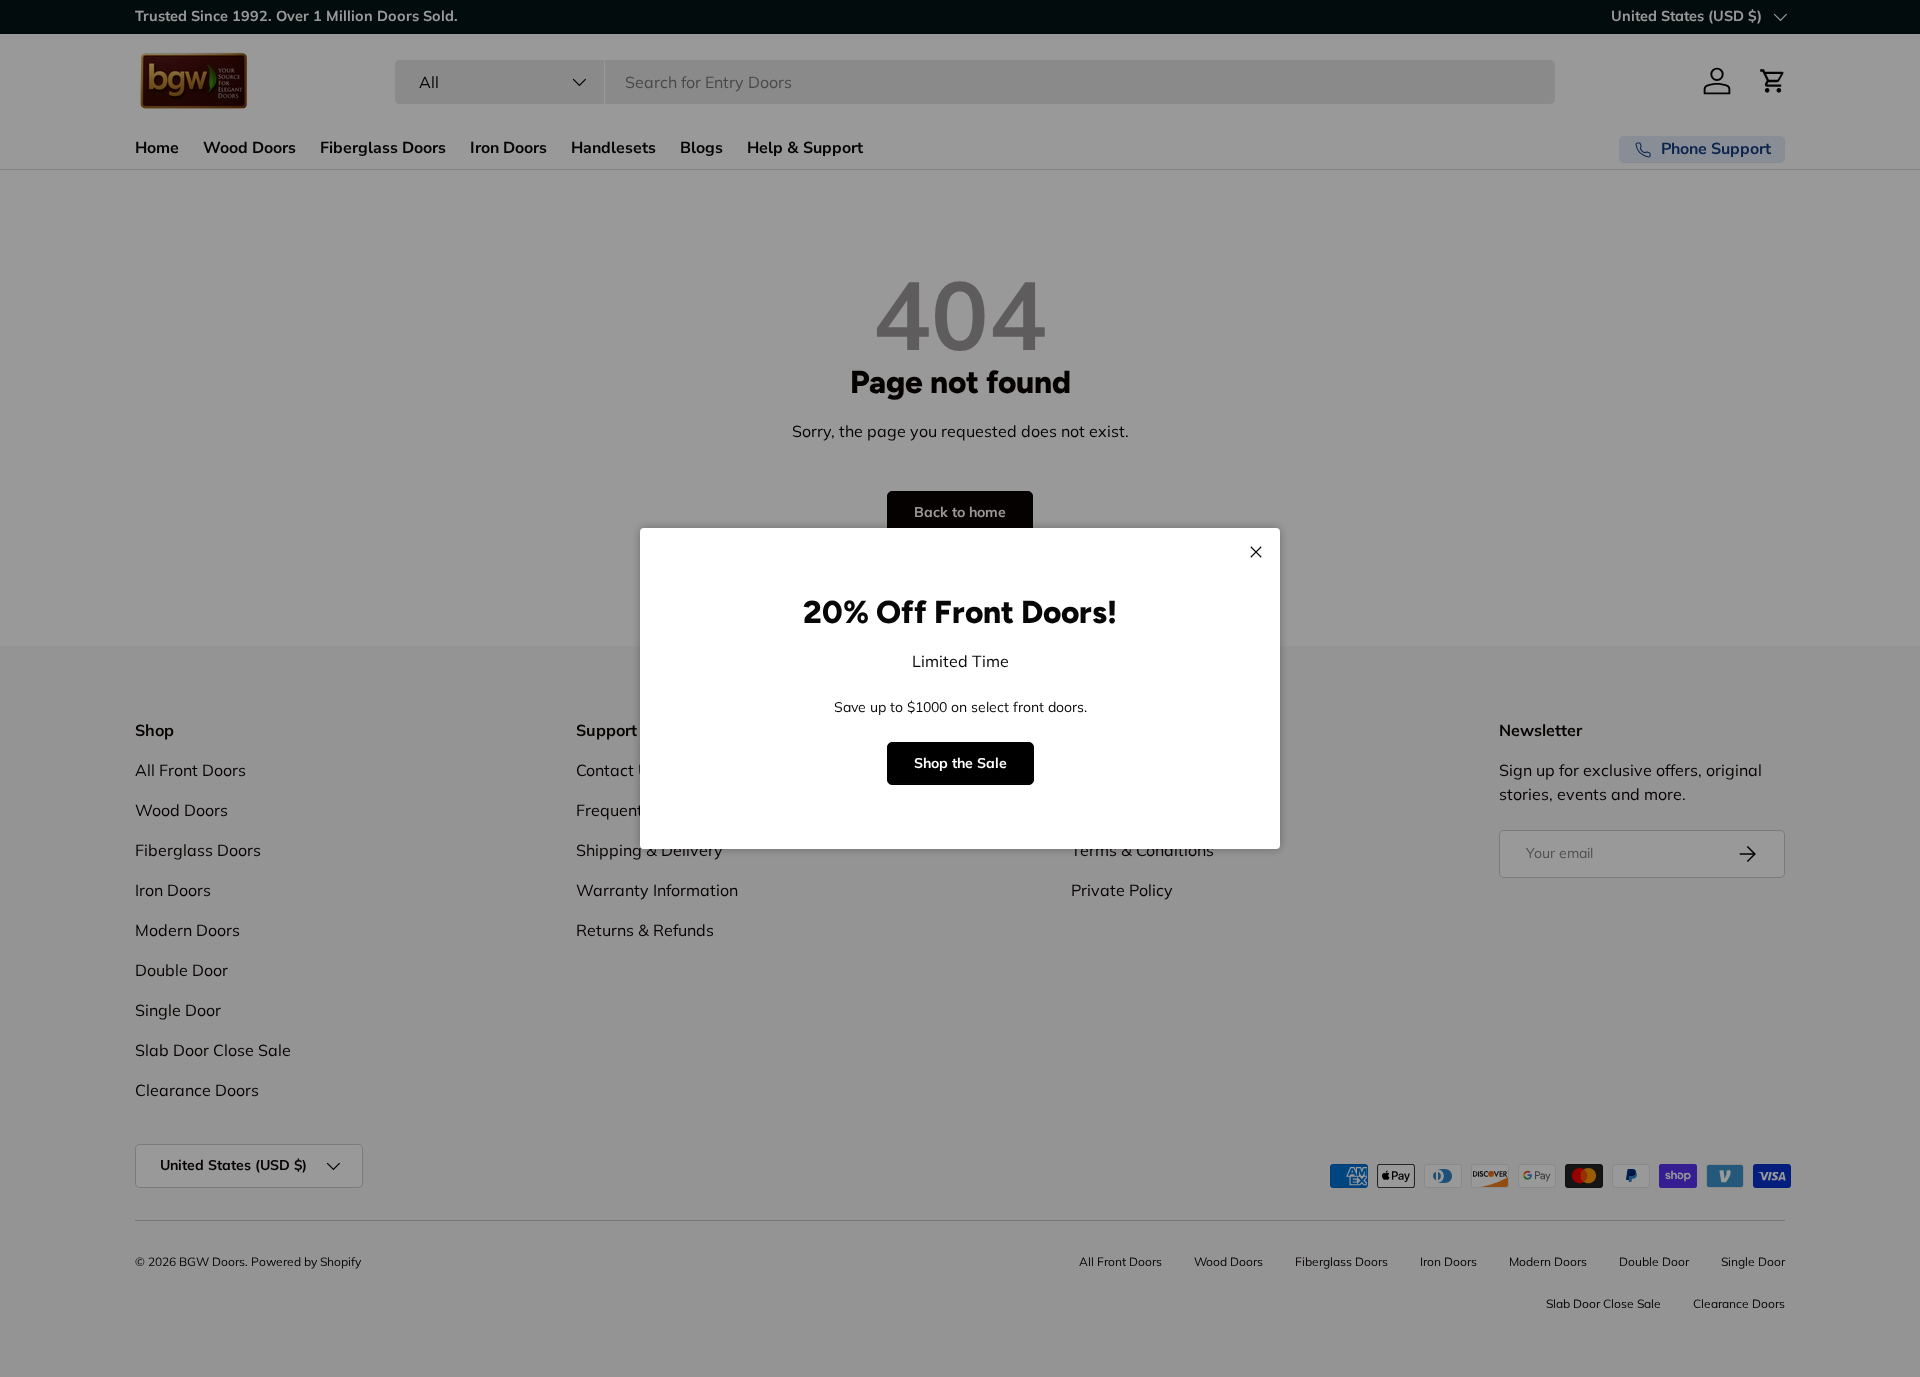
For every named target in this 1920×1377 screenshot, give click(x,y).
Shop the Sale (960, 763)
